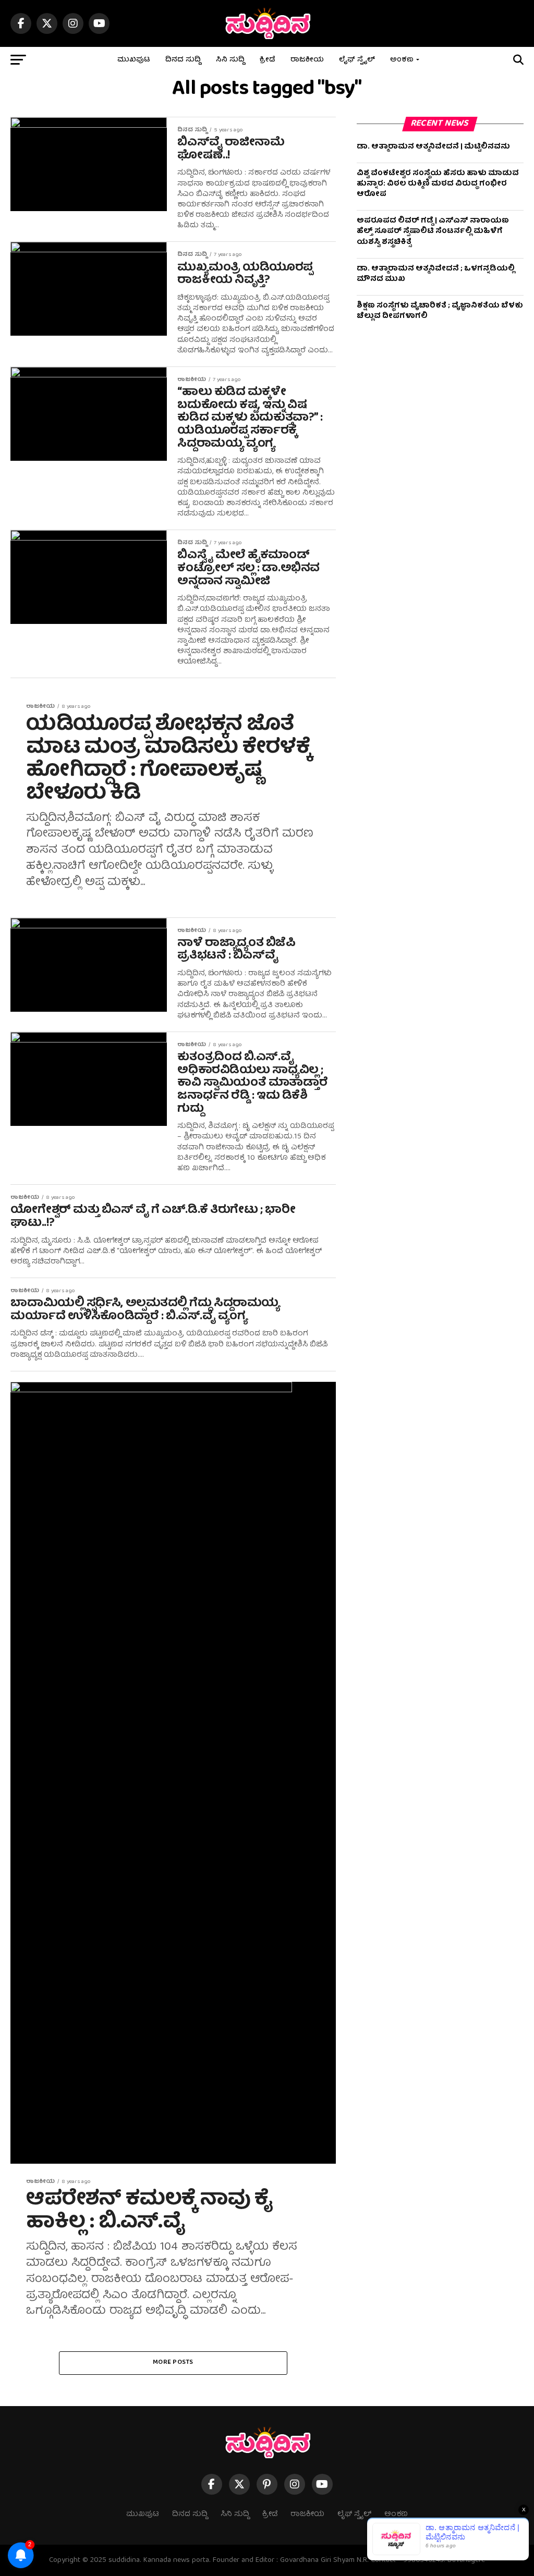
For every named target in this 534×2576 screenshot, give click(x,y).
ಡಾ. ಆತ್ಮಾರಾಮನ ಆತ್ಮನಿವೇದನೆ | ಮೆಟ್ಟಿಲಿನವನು (433, 147)
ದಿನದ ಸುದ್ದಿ (183, 60)
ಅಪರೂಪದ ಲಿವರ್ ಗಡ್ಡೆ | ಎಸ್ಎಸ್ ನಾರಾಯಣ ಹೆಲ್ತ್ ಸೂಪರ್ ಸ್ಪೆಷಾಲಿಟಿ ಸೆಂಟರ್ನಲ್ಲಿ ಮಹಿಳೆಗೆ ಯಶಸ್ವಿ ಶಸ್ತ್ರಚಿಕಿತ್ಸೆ (433, 231)
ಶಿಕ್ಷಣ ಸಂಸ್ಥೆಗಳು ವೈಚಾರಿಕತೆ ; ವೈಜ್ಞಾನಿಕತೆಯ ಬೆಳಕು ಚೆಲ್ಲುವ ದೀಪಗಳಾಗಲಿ (440, 311)
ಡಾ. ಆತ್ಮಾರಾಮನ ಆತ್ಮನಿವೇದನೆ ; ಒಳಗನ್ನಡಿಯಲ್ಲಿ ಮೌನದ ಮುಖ (436, 274)
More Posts (173, 2363)
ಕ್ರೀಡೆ (268, 60)
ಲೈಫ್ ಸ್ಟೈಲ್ (357, 60)
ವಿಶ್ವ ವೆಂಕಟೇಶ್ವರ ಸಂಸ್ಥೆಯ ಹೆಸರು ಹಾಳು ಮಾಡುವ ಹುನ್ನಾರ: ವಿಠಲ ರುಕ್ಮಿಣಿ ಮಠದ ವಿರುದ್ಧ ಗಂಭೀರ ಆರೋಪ (438, 184)
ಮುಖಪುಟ (134, 60)
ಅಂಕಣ (402, 60)
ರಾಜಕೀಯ (307, 60)
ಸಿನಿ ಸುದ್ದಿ (230, 60)
